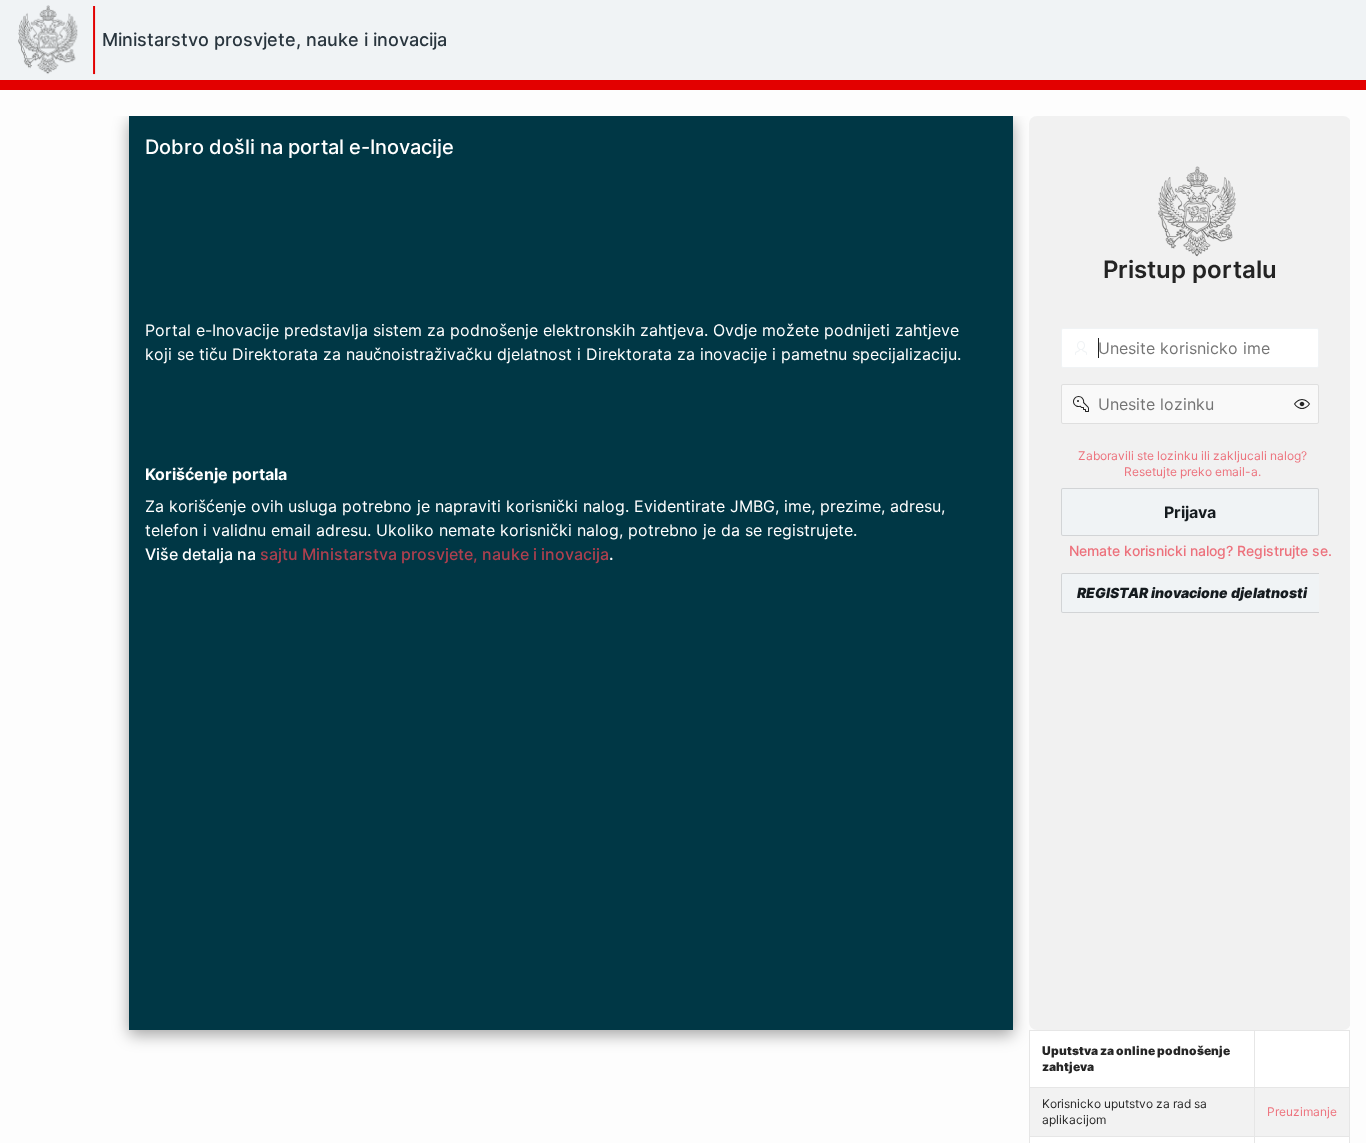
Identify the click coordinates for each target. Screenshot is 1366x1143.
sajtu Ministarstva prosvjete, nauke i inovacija (434, 554)
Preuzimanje (1302, 1111)
